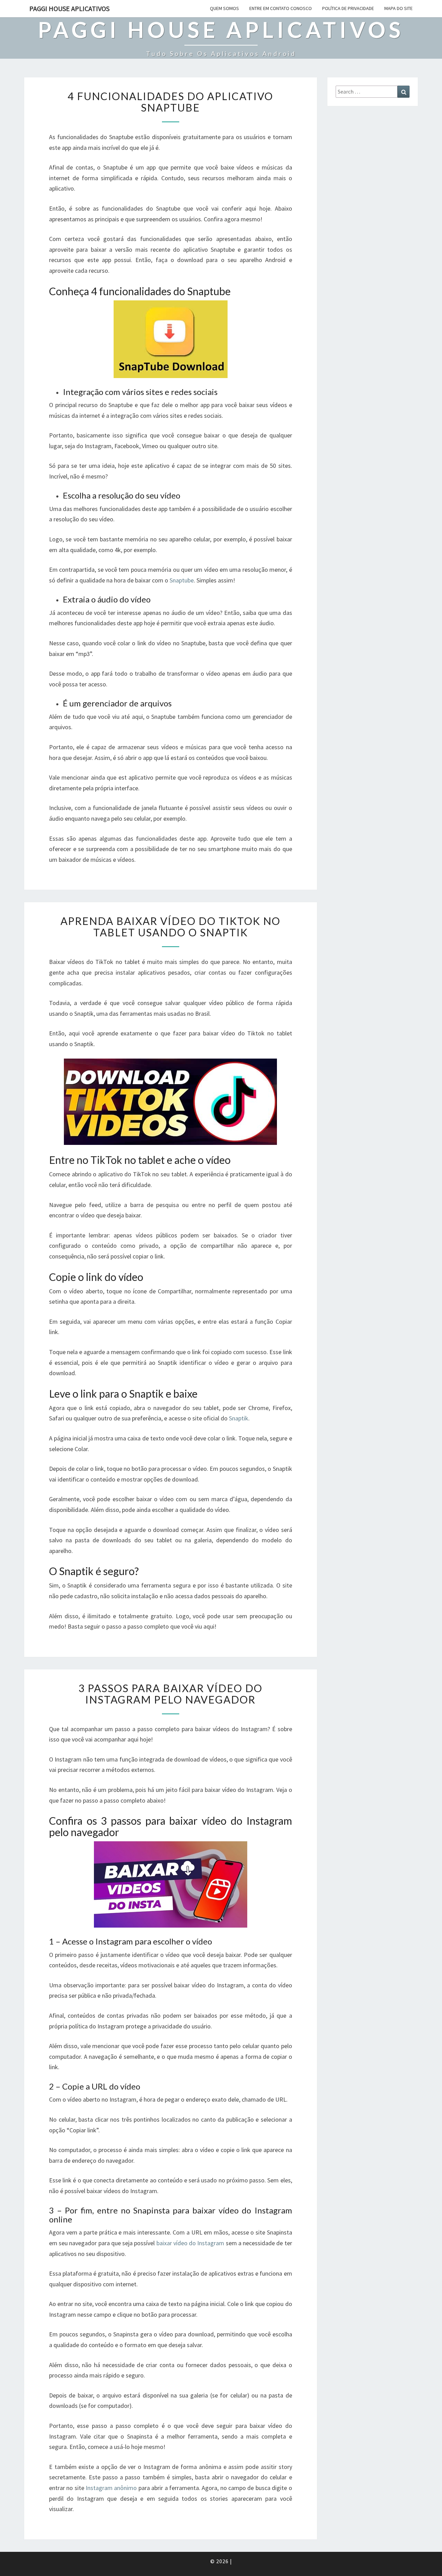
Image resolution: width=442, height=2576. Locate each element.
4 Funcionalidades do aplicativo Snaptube (170, 102)
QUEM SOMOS (224, 8)
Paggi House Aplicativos (69, 8)
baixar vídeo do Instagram (190, 2243)
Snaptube (182, 580)
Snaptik (239, 1418)
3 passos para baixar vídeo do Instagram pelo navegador (170, 1694)
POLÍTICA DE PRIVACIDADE (348, 8)
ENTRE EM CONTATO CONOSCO (281, 8)
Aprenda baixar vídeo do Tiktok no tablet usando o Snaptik (170, 927)
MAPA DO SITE (398, 8)
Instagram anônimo (111, 2488)
